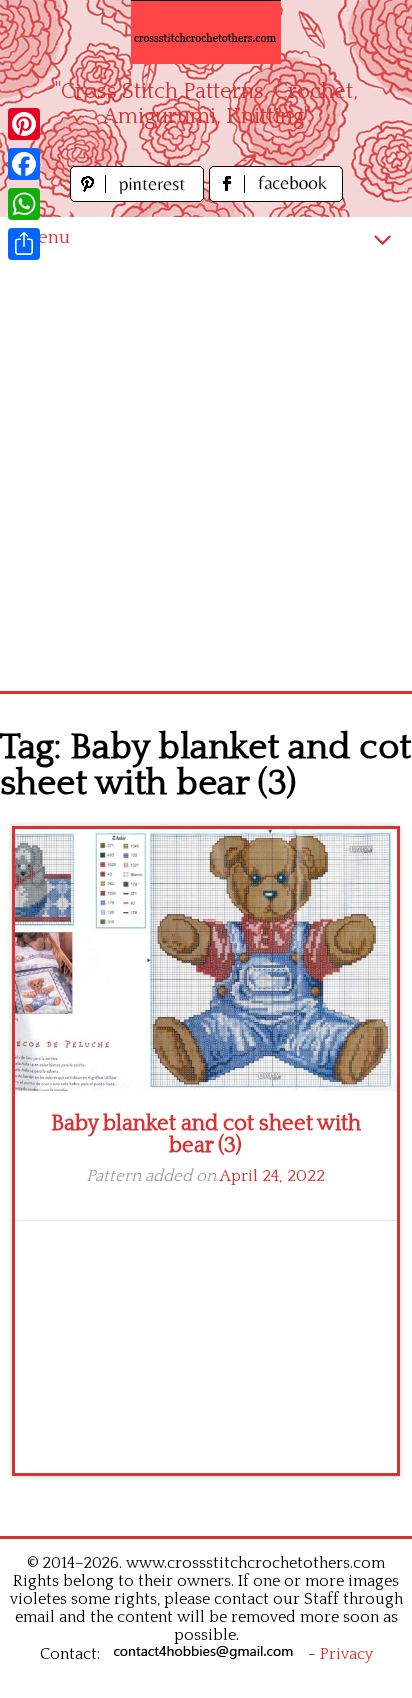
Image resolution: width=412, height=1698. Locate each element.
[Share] (24, 244)
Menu (45, 237)
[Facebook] (24, 164)
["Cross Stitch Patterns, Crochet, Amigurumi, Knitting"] (206, 32)
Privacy (346, 1654)
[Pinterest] (24, 124)
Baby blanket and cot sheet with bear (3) (206, 1134)
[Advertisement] (206, 475)
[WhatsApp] (24, 204)
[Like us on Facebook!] (276, 196)
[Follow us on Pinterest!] (139, 196)
